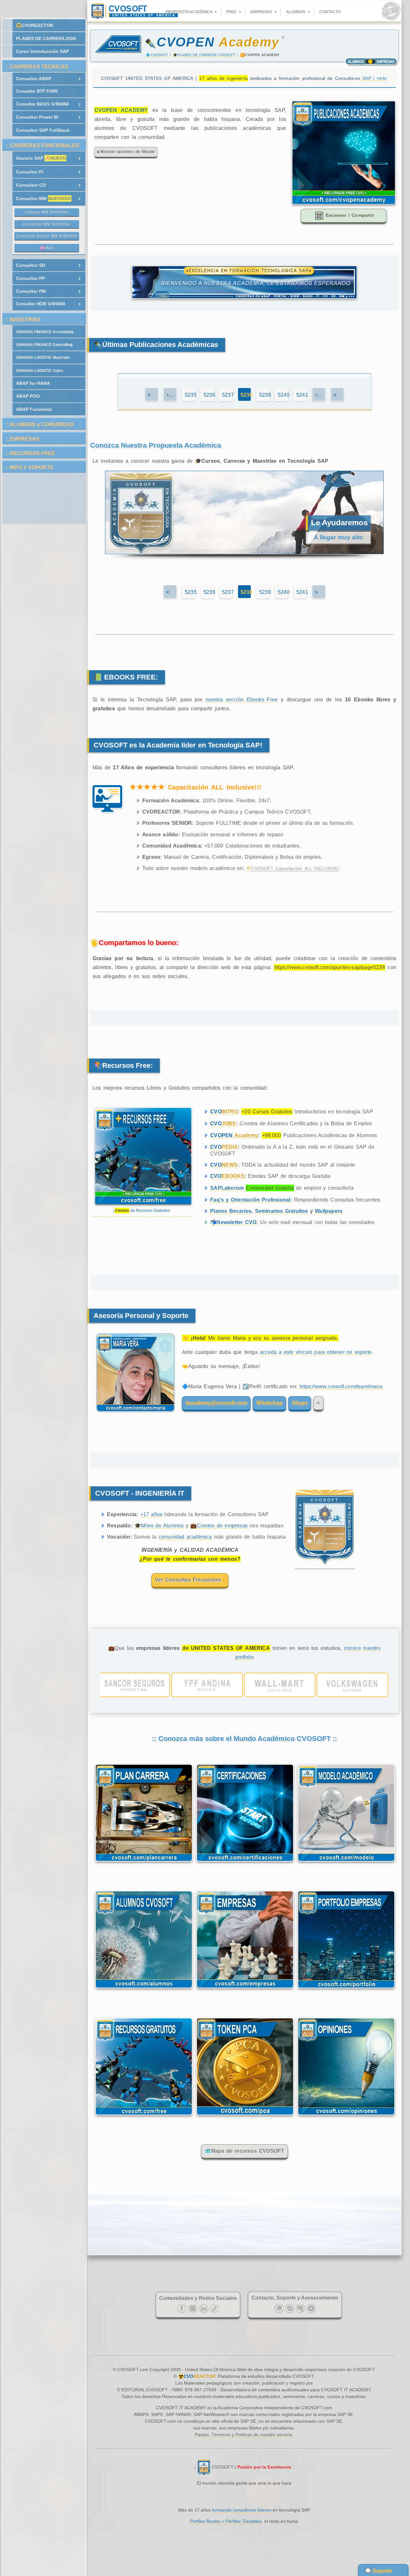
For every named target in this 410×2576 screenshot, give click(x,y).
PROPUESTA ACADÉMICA (189, 12)
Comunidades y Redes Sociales (198, 2298)
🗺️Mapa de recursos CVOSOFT (245, 2151)
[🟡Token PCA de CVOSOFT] (245, 2116)
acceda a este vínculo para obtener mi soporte (316, 1352)
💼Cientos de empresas (219, 1526)
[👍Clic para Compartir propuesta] (344, 203)
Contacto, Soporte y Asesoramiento (295, 2298)
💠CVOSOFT (157, 55)
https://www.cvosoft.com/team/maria (341, 1386)
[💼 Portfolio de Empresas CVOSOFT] (346, 1990)
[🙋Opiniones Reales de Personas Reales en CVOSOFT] (346, 2116)
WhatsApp (269, 1403)
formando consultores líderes (242, 2510)
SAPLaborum (227, 1188)
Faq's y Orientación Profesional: (251, 1200)
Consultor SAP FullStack (43, 130)
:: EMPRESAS (22, 439)
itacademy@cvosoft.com (216, 1403)
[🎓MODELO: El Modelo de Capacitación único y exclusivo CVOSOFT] (346, 1863)
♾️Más (47, 248)
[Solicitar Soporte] (134, 1415)
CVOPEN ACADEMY (121, 110)
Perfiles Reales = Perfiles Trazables (226, 2521)
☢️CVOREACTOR (35, 25)
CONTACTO (330, 12)
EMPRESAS (262, 12)
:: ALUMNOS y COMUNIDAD (40, 424)
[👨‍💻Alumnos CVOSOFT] (144, 1990)
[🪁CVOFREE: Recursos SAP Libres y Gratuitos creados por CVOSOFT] (144, 2116)
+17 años (152, 1514)
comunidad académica (185, 1537)
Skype (300, 1403)
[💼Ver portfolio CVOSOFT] (244, 1685)
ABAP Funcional (34, 409)
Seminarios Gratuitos (282, 1211)
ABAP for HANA (33, 383)
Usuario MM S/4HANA (47, 212)
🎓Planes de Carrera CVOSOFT (204, 55)
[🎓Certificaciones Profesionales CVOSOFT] (245, 1863)
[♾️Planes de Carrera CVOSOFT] (144, 1863)
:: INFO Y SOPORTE (29, 467)
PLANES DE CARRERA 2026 (46, 38)
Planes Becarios (231, 1211)
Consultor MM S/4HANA (47, 224)
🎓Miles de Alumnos (159, 1526)
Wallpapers (329, 1211)
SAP (374, 78)
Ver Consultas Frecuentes (189, 1580)
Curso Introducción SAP (42, 51)
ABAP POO (28, 396)
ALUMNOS (296, 12)
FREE (232, 12)
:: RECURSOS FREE (30, 453)
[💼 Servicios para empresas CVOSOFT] (245, 1990)
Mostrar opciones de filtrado (127, 152)
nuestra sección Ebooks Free (242, 700)
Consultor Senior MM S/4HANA (47, 236)
